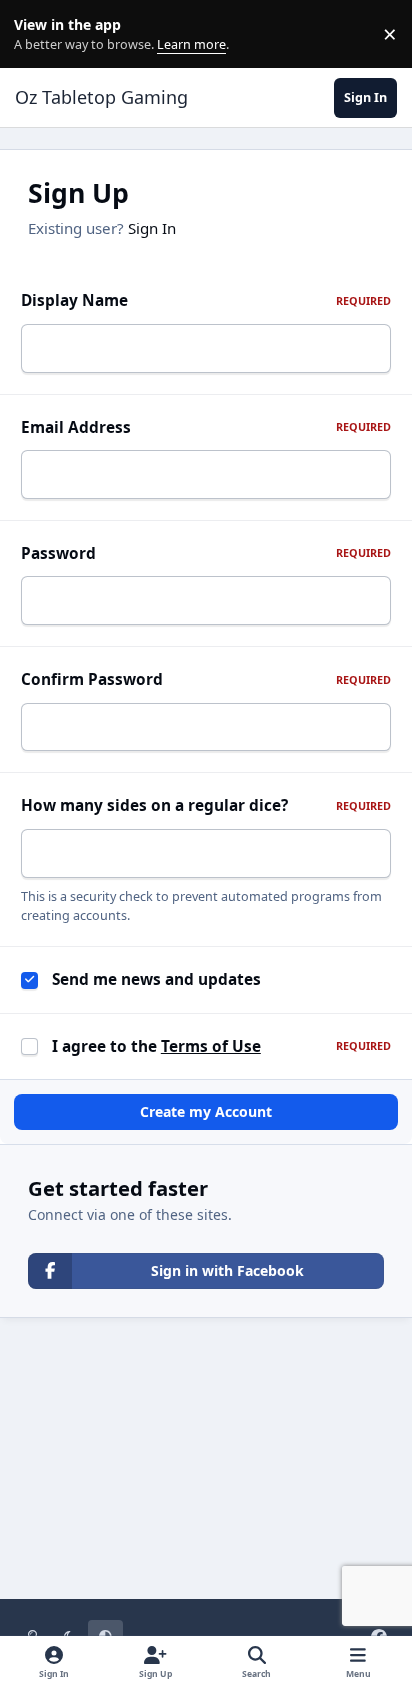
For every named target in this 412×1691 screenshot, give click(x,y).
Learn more (38, 34)
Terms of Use (211, 1046)
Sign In (152, 228)
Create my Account (206, 1111)
